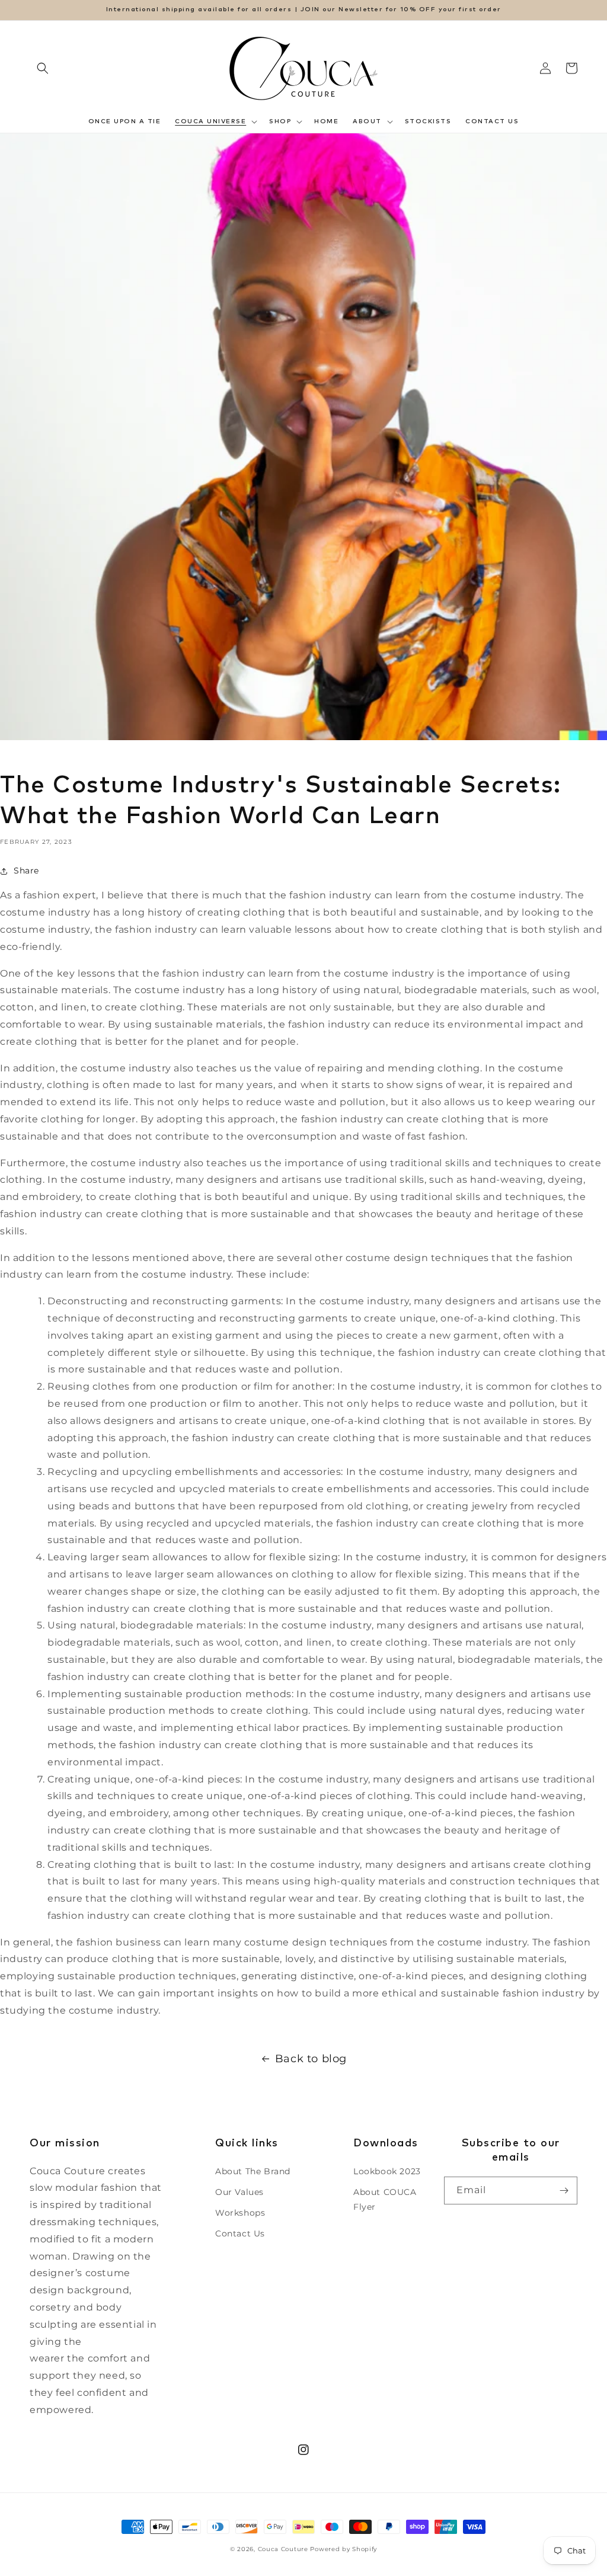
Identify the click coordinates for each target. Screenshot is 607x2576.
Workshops (240, 2213)
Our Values (239, 2192)
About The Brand (253, 2171)
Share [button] (26, 871)
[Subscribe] (564, 2191)
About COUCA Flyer (385, 2199)
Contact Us (240, 2233)
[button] (43, 68)
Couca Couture (283, 2549)
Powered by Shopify (344, 2549)
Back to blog (311, 2059)
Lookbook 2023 (387, 2171)
